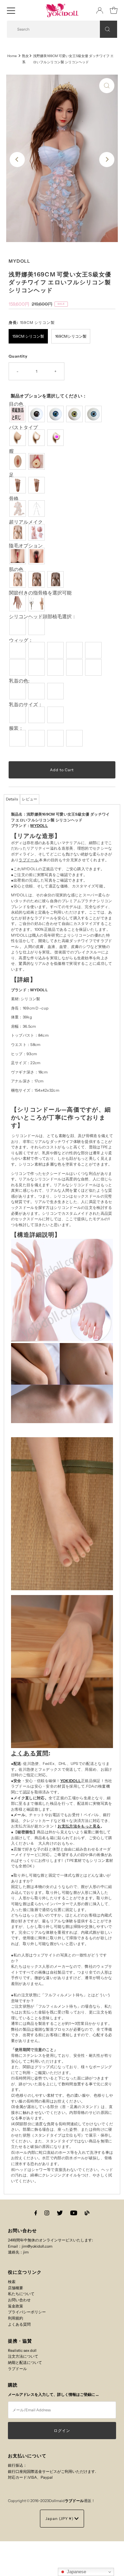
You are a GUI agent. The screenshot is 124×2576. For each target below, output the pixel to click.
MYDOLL (39, 826)
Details (12, 799)
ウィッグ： (21, 640)
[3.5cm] (37, 715)
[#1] (18, 650)
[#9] (75, 667)
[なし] (18, 556)
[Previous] (17, 160)
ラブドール (28, 860)
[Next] (107, 160)
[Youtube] (74, 2213)
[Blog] (87, 2213)
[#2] (37, 650)
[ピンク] (37, 691)
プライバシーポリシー (27, 2312)
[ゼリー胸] (56, 438)
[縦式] (18, 485)
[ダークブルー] (56, 414)
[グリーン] (75, 414)
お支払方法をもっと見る (79, 1826)
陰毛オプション (26, 546)
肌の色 (16, 570)
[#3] (56, 650)
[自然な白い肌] (18, 579)
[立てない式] (37, 485)
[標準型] (18, 532)
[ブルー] (94, 414)
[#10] (94, 667)
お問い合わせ (19, 2300)
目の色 (16, 404)
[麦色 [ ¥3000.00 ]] (37, 579)
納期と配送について (25, 2362)
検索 (12, 2282)
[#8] (56, 667)
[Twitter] (60, 2213)
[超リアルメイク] (37, 532)
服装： (16, 728)
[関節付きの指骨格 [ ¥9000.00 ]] (37, 603)
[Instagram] (47, 2213)
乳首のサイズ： (26, 705)
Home (12, 56)
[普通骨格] (37, 509)
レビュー (30, 799)
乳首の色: (19, 681)
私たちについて (21, 2294)
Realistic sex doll (22, 2350)
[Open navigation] (11, 10)
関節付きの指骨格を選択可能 (40, 593)
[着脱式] (37, 461)
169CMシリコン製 (71, 336)
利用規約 (15, 2318)
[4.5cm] (56, 715)
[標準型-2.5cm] (18, 715)
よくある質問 (19, 2324)
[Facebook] (36, 2213)
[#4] (75, 650)
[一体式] (18, 461)
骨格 (14, 499)
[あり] (37, 556)
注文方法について (23, 2356)
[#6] (18, 667)
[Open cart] (114, 10)
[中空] (37, 438)
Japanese (76, 2572)
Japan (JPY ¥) (60, 2519)
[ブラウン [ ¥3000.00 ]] (56, 579)
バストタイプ (23, 428)
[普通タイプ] (18, 438)
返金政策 (15, 2306)
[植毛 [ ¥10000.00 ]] (37, 627)
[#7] (37, 667)
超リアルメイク (26, 522)
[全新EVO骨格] (18, 509)
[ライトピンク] (18, 691)
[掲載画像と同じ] (18, 414)
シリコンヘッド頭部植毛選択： (43, 617)
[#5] (94, 650)
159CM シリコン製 (28, 336)
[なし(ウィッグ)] (18, 627)
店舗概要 (15, 2288)
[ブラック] (37, 414)
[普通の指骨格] (18, 603)
